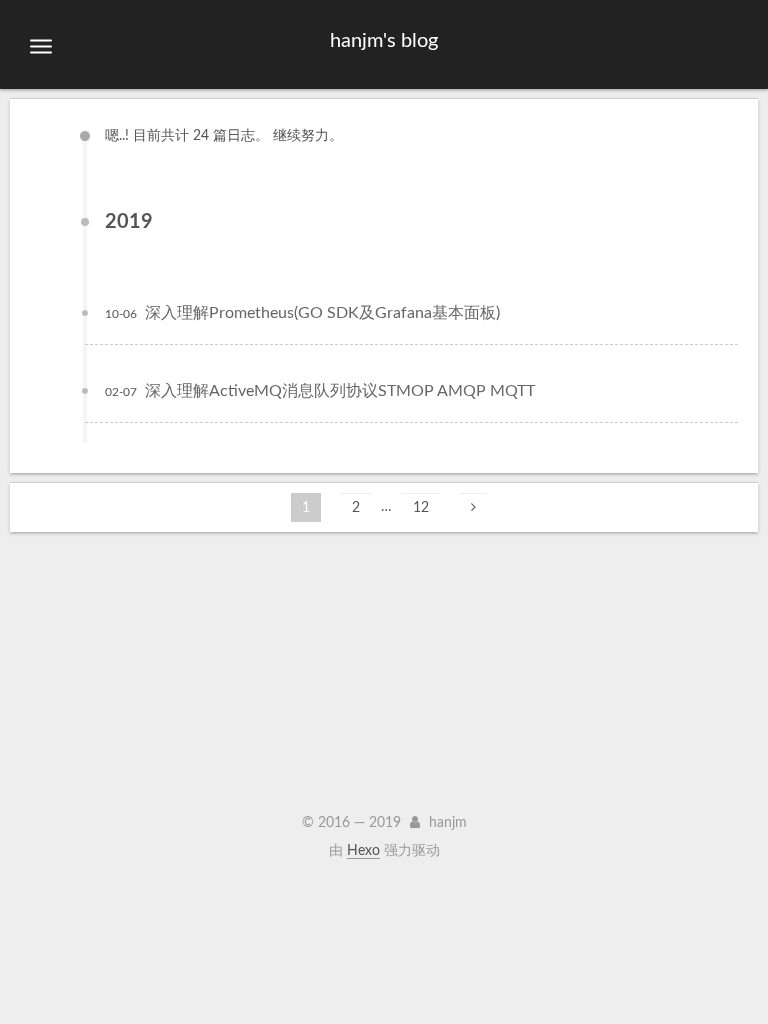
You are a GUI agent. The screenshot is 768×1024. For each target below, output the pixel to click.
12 (421, 508)
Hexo (363, 851)
